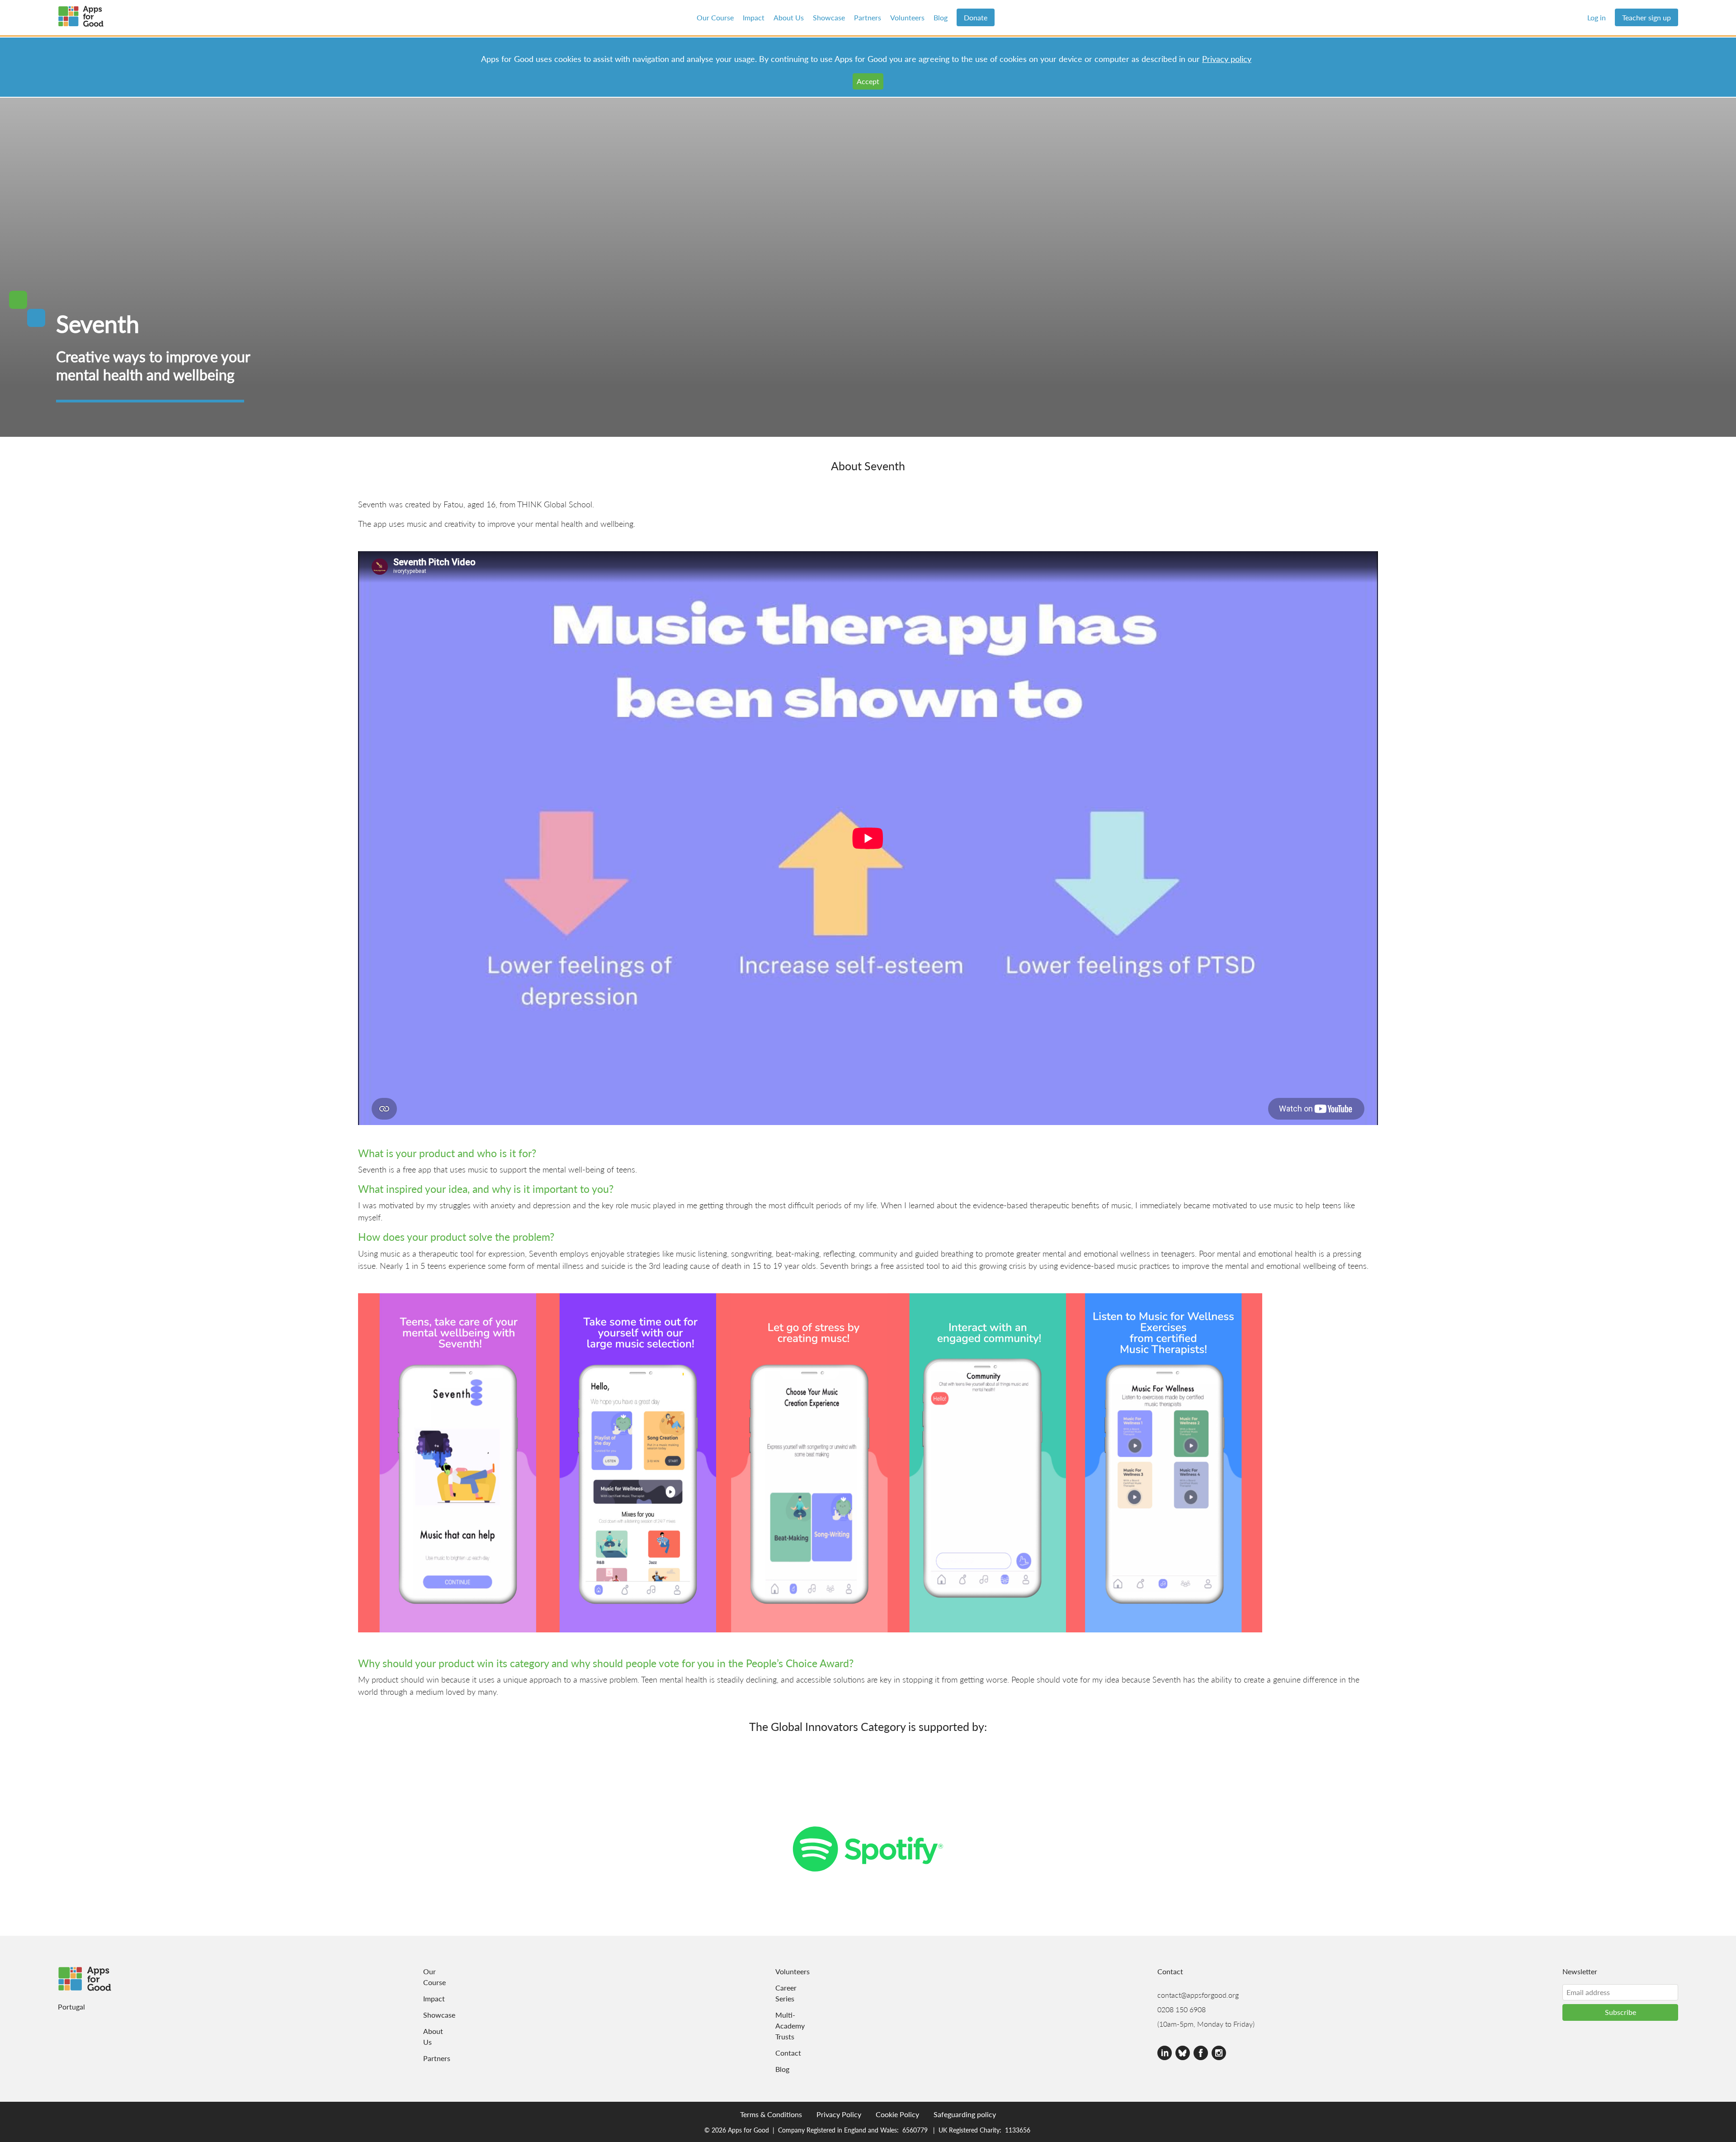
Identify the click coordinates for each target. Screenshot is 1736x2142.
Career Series (786, 1993)
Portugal (71, 2007)
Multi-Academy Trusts (787, 2026)
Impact (754, 17)
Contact (787, 2053)
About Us (789, 17)
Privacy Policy (839, 2114)
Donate (976, 17)
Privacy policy (1227, 59)
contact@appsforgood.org (1198, 1995)
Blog (941, 17)
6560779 (915, 2130)
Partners (868, 17)
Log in (1597, 17)
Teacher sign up (1646, 17)
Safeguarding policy (965, 2114)
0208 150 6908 (1182, 2009)
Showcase (829, 17)
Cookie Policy (897, 2114)
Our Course (715, 17)
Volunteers (907, 17)
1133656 (1018, 2130)
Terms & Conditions (771, 2114)
